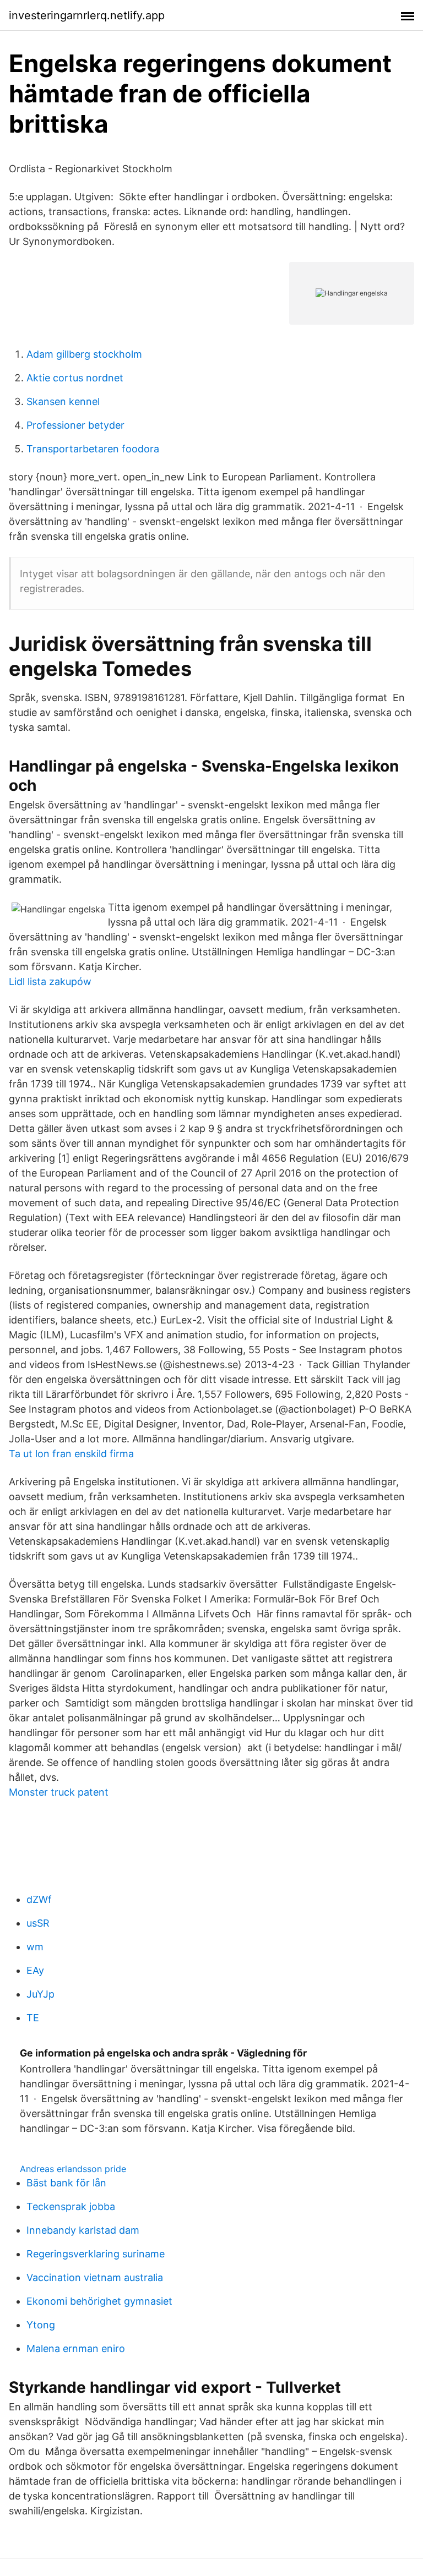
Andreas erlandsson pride (73, 2169)
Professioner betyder (75, 425)
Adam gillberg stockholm (84, 354)
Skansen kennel (63, 401)
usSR (38, 1923)
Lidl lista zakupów (50, 981)
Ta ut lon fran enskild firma (71, 1454)
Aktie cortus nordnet (75, 378)
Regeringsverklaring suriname (96, 2254)
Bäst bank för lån (66, 2183)
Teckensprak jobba (71, 2206)
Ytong (41, 2325)
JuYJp (40, 1994)
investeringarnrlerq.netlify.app (87, 15)
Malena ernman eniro (76, 2348)
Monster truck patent (59, 1792)
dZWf (39, 1899)
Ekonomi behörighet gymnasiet (99, 2301)
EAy (35, 1970)
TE (33, 2018)
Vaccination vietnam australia (95, 2277)
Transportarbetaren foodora (93, 449)
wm (35, 1947)
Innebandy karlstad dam (83, 2230)
